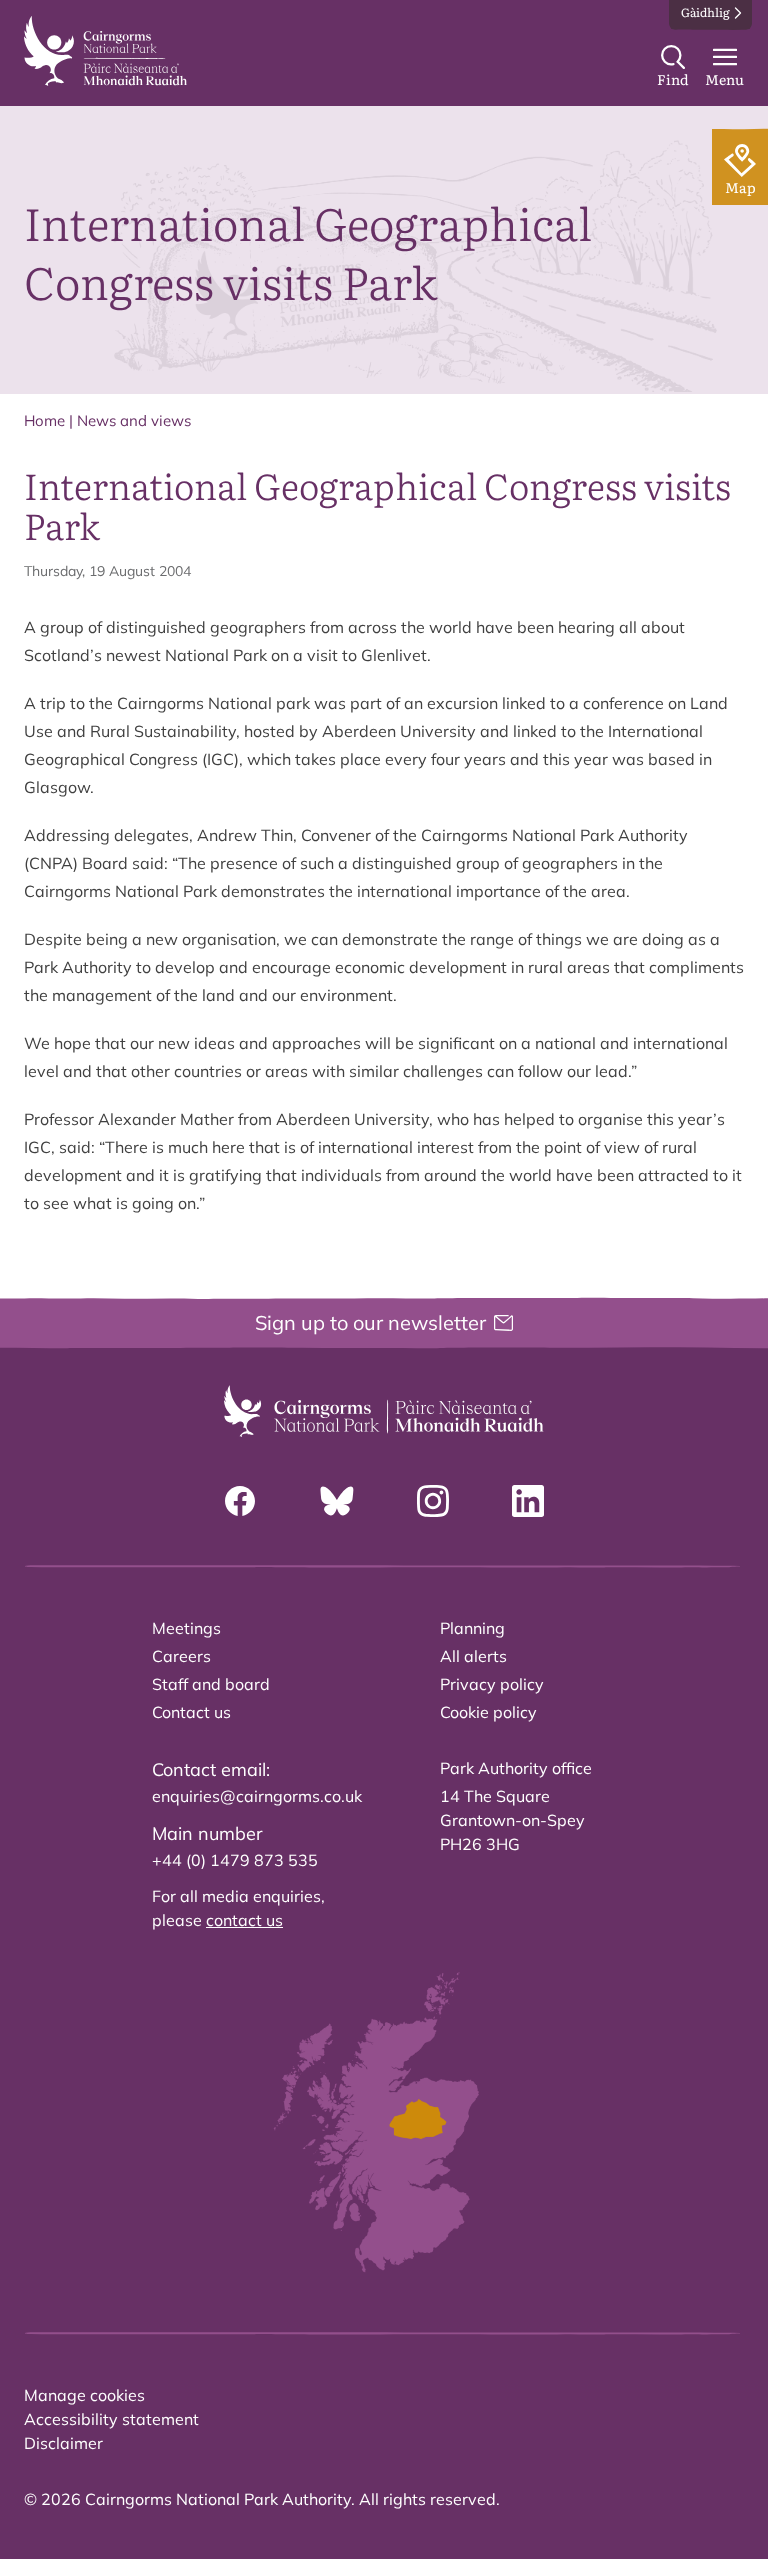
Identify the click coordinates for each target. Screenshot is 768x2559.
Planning (472, 1628)
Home (44, 420)
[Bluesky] (337, 1501)
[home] (105, 51)
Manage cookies (84, 2395)
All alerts (473, 1656)
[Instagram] (433, 1501)
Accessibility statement (111, 2419)
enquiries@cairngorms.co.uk (257, 1796)
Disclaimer (63, 2443)
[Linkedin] (528, 1501)
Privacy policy (492, 1684)
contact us (244, 1920)
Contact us (191, 1712)
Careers (181, 1656)
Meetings (186, 1628)
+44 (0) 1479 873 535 (235, 1860)
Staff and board (211, 1684)
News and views (134, 420)
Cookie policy (488, 1712)
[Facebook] (240, 1501)
